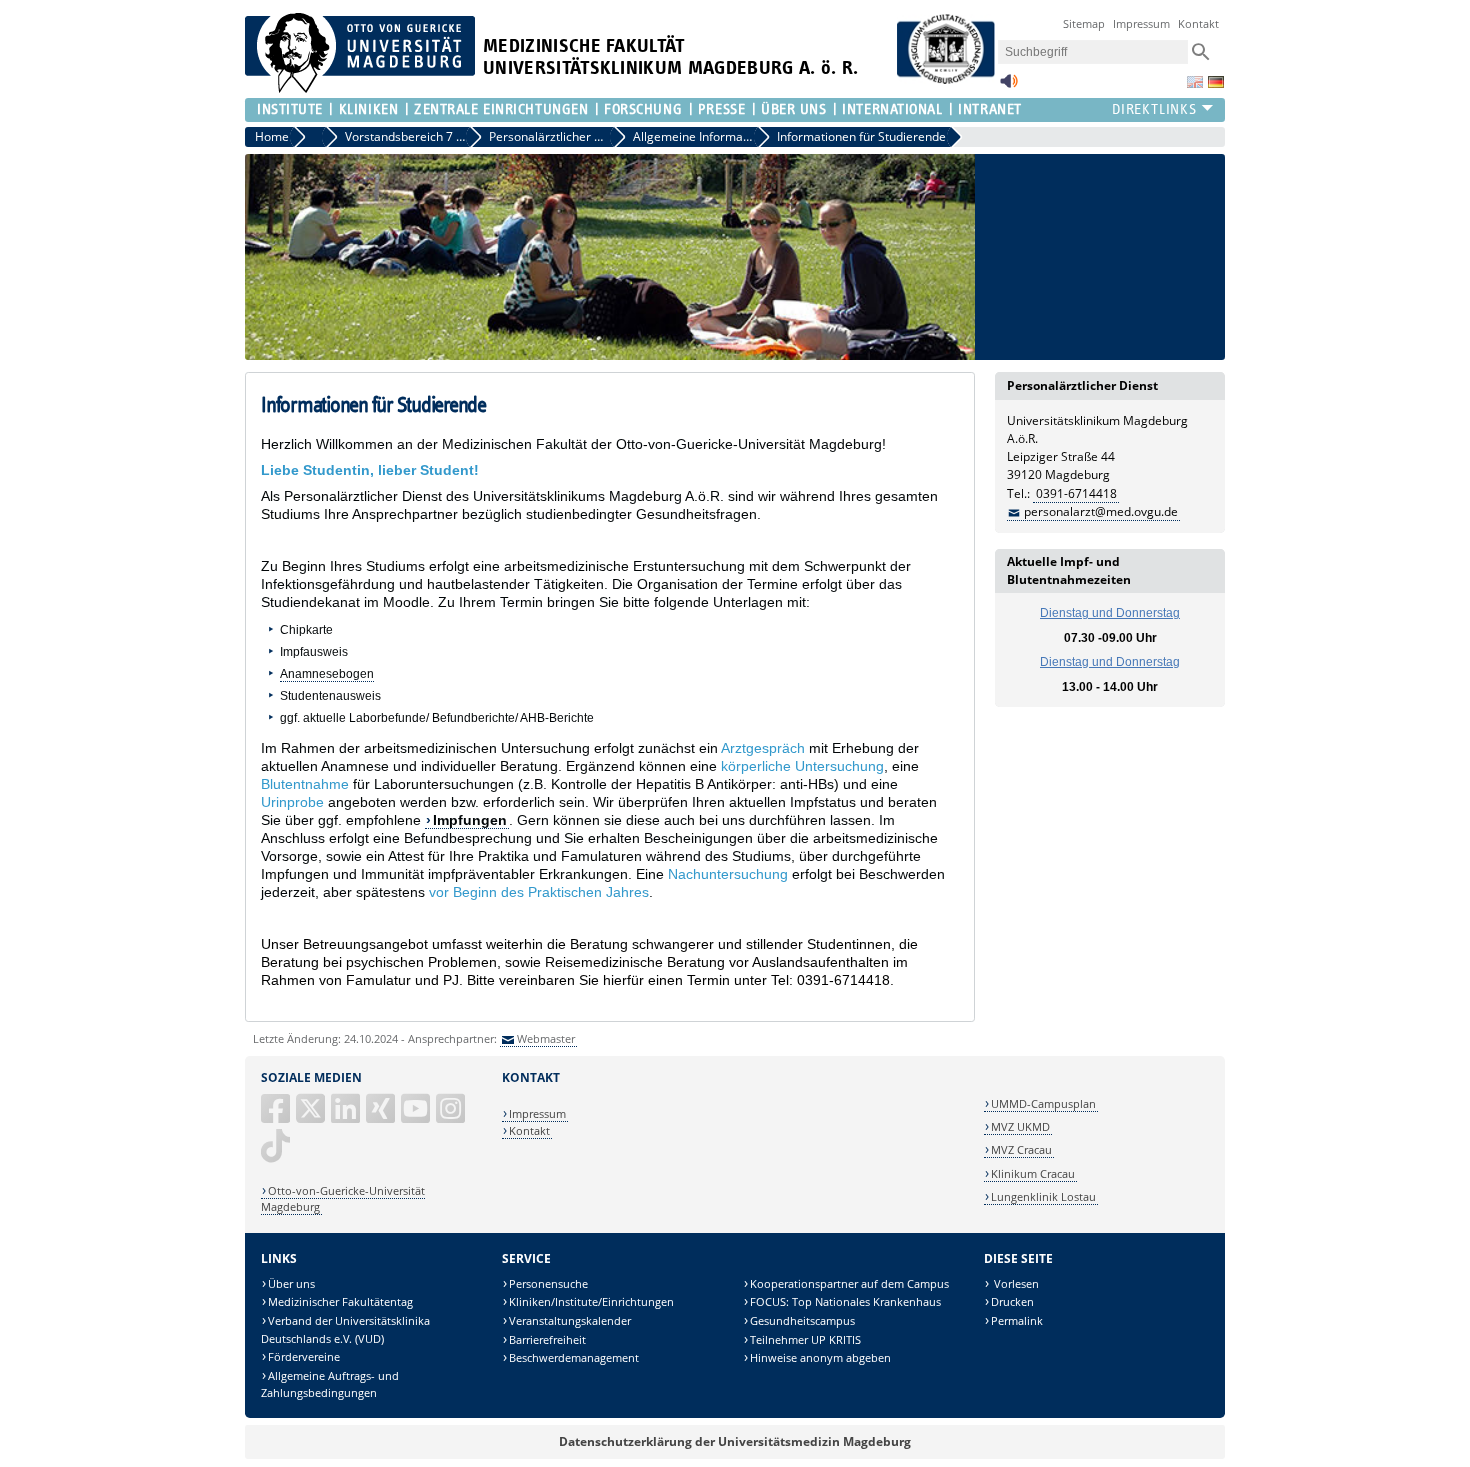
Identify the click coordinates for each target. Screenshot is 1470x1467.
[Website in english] (1195, 82)
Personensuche (548, 1283)
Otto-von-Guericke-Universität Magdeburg (343, 1198)
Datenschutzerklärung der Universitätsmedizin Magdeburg (735, 1441)
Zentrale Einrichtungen (501, 109)
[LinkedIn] (347, 1116)
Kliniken (368, 109)
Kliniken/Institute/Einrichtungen (591, 1301)
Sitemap (1084, 23)
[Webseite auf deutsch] (1216, 82)
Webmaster (546, 1038)
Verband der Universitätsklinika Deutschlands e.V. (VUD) (345, 1329)
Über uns (291, 1283)
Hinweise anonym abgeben (820, 1357)
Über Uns (793, 109)
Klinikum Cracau (1033, 1173)
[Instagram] (452, 1116)
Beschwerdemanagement (574, 1357)
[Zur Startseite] (360, 88)
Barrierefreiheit (547, 1339)
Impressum (1141, 23)
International (892, 109)
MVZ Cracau (1021, 1149)
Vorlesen (1015, 1283)
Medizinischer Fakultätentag (340, 1301)
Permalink (1017, 1320)
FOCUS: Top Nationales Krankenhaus (845, 1301)
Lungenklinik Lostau (1043, 1196)
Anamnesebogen (327, 674)
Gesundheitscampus (802, 1320)
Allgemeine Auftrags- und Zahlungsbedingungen (330, 1384)
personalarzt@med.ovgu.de (1101, 511)
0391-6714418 (1076, 493)
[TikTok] (277, 1153)
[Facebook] (277, 1116)
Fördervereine (304, 1356)
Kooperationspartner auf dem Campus (849, 1283)
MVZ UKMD (1020, 1126)
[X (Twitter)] (312, 1116)
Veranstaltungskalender (570, 1320)
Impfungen (470, 820)
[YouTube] (417, 1116)
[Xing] (382, 1116)
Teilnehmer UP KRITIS (805, 1339)
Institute (290, 109)
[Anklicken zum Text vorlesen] (1009, 86)
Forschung (643, 109)
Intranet (989, 109)
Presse (721, 109)
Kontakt (1198, 23)
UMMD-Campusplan (1043, 1103)
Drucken (1012, 1301)
